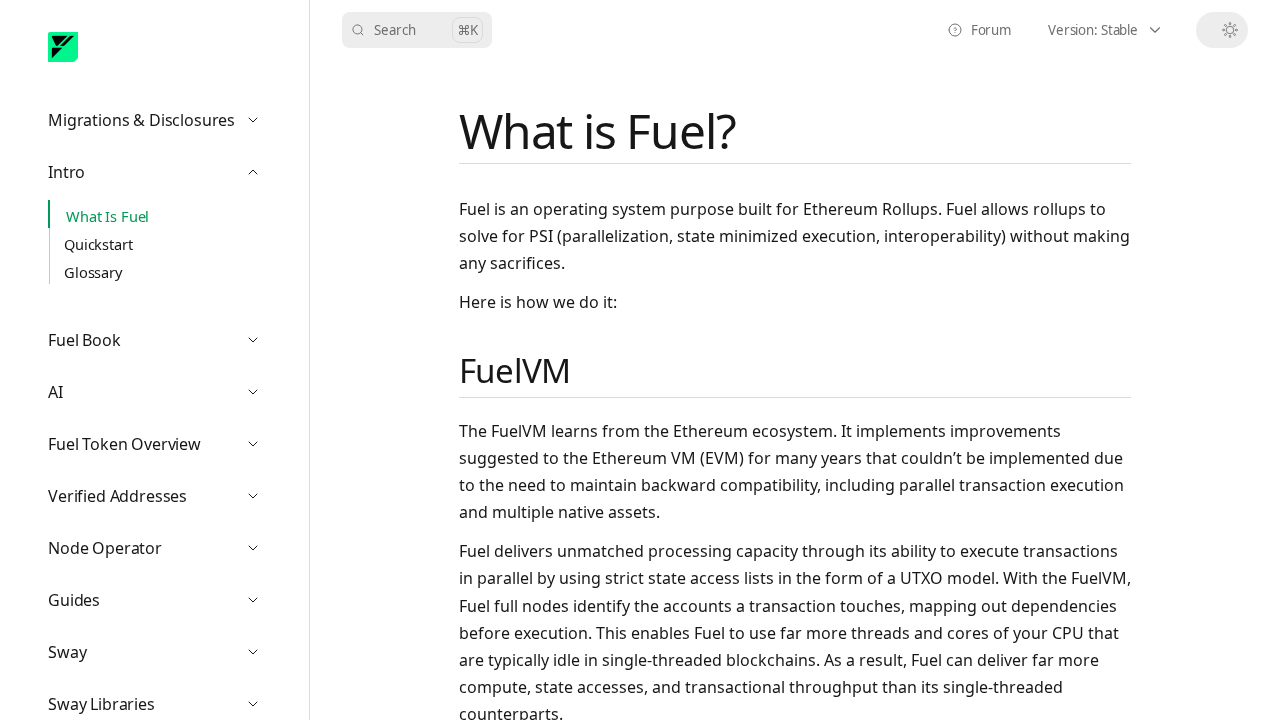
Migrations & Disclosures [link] (162, 124)
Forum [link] (985, 34)
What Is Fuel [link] (107, 216)
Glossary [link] (93, 272)
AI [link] (162, 396)
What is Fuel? (597, 130)
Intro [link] (162, 176)
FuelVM (514, 370)
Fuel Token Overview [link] (162, 448)
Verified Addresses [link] (162, 500)
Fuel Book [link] (162, 344)
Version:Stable (1116, 34)
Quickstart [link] (98, 244)
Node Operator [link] (162, 552)
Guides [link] (162, 604)
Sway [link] (162, 656)
